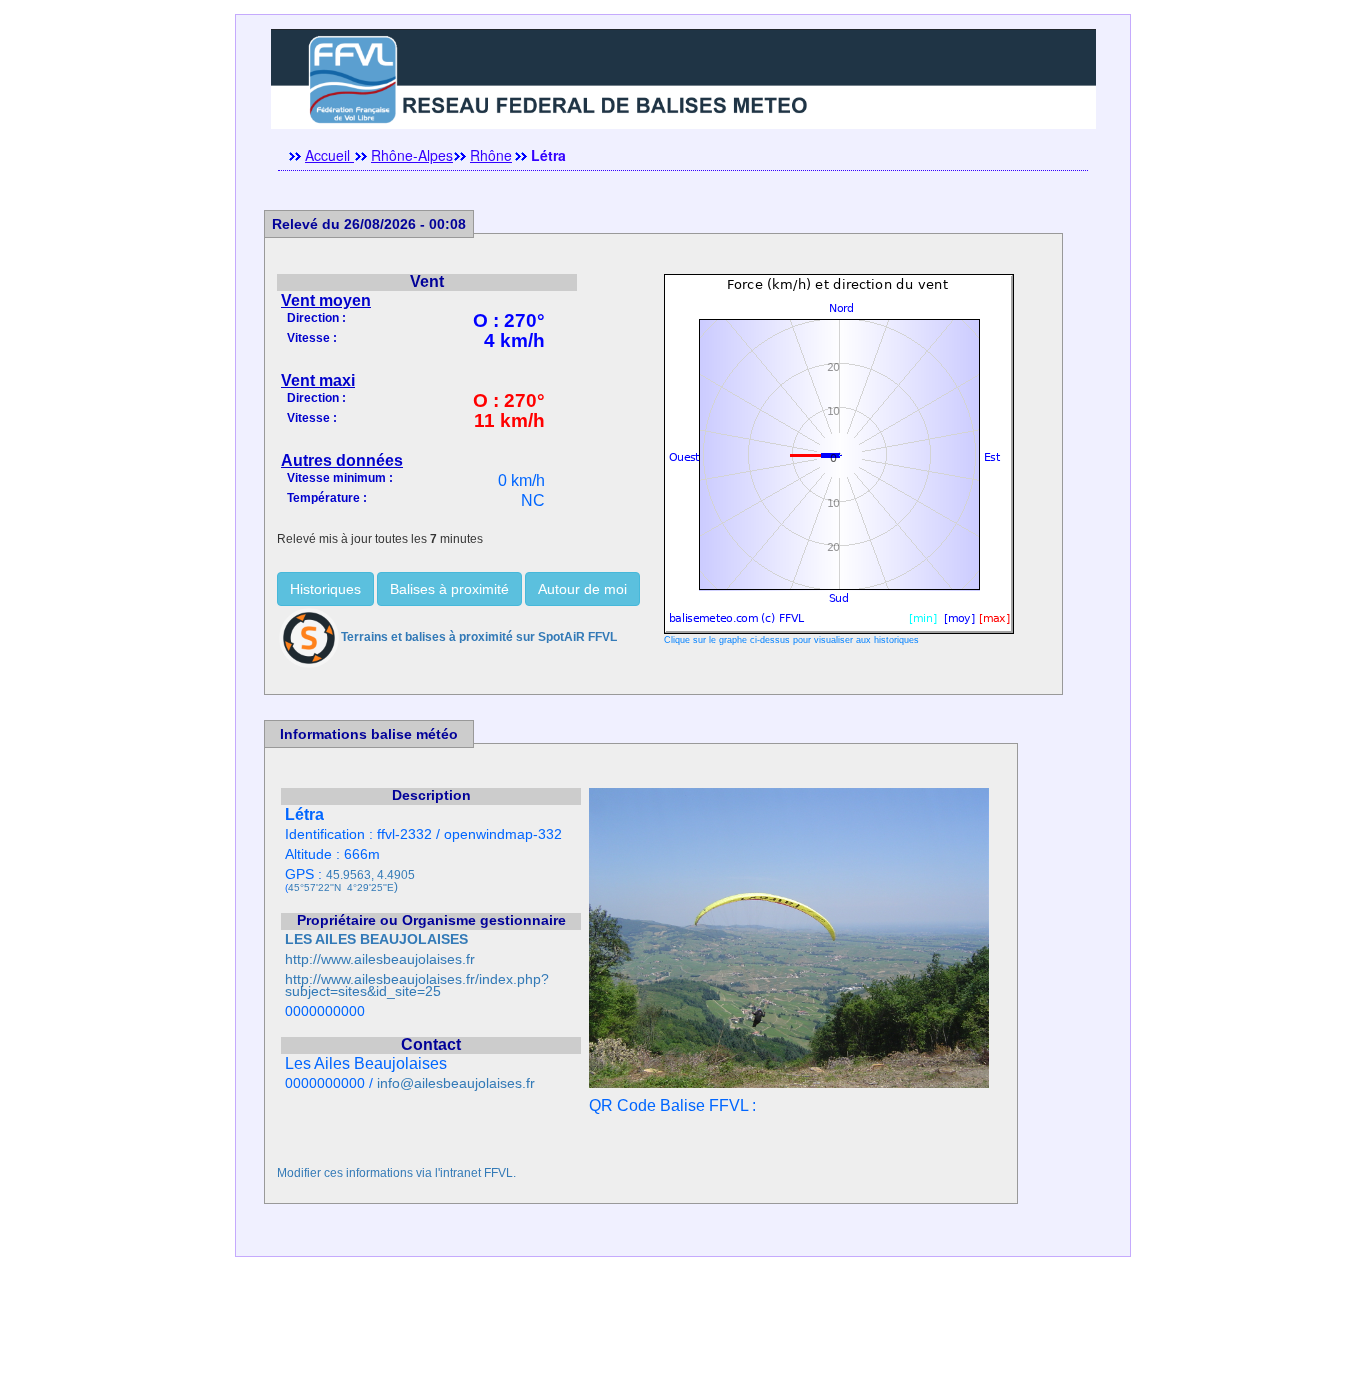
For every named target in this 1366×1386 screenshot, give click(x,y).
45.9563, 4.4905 (370, 875)
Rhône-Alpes (412, 155)
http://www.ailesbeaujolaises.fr (380, 959)
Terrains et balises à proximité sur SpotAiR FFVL (479, 637)
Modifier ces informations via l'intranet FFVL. (396, 1173)
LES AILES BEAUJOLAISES (376, 939)
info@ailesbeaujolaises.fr (456, 1083)
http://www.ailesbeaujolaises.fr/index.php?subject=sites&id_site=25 (417, 985)
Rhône (491, 155)
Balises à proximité (449, 589)
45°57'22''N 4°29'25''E (341, 887)
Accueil (329, 155)
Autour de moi (582, 589)
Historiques (325, 589)
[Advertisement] (683, 1341)
